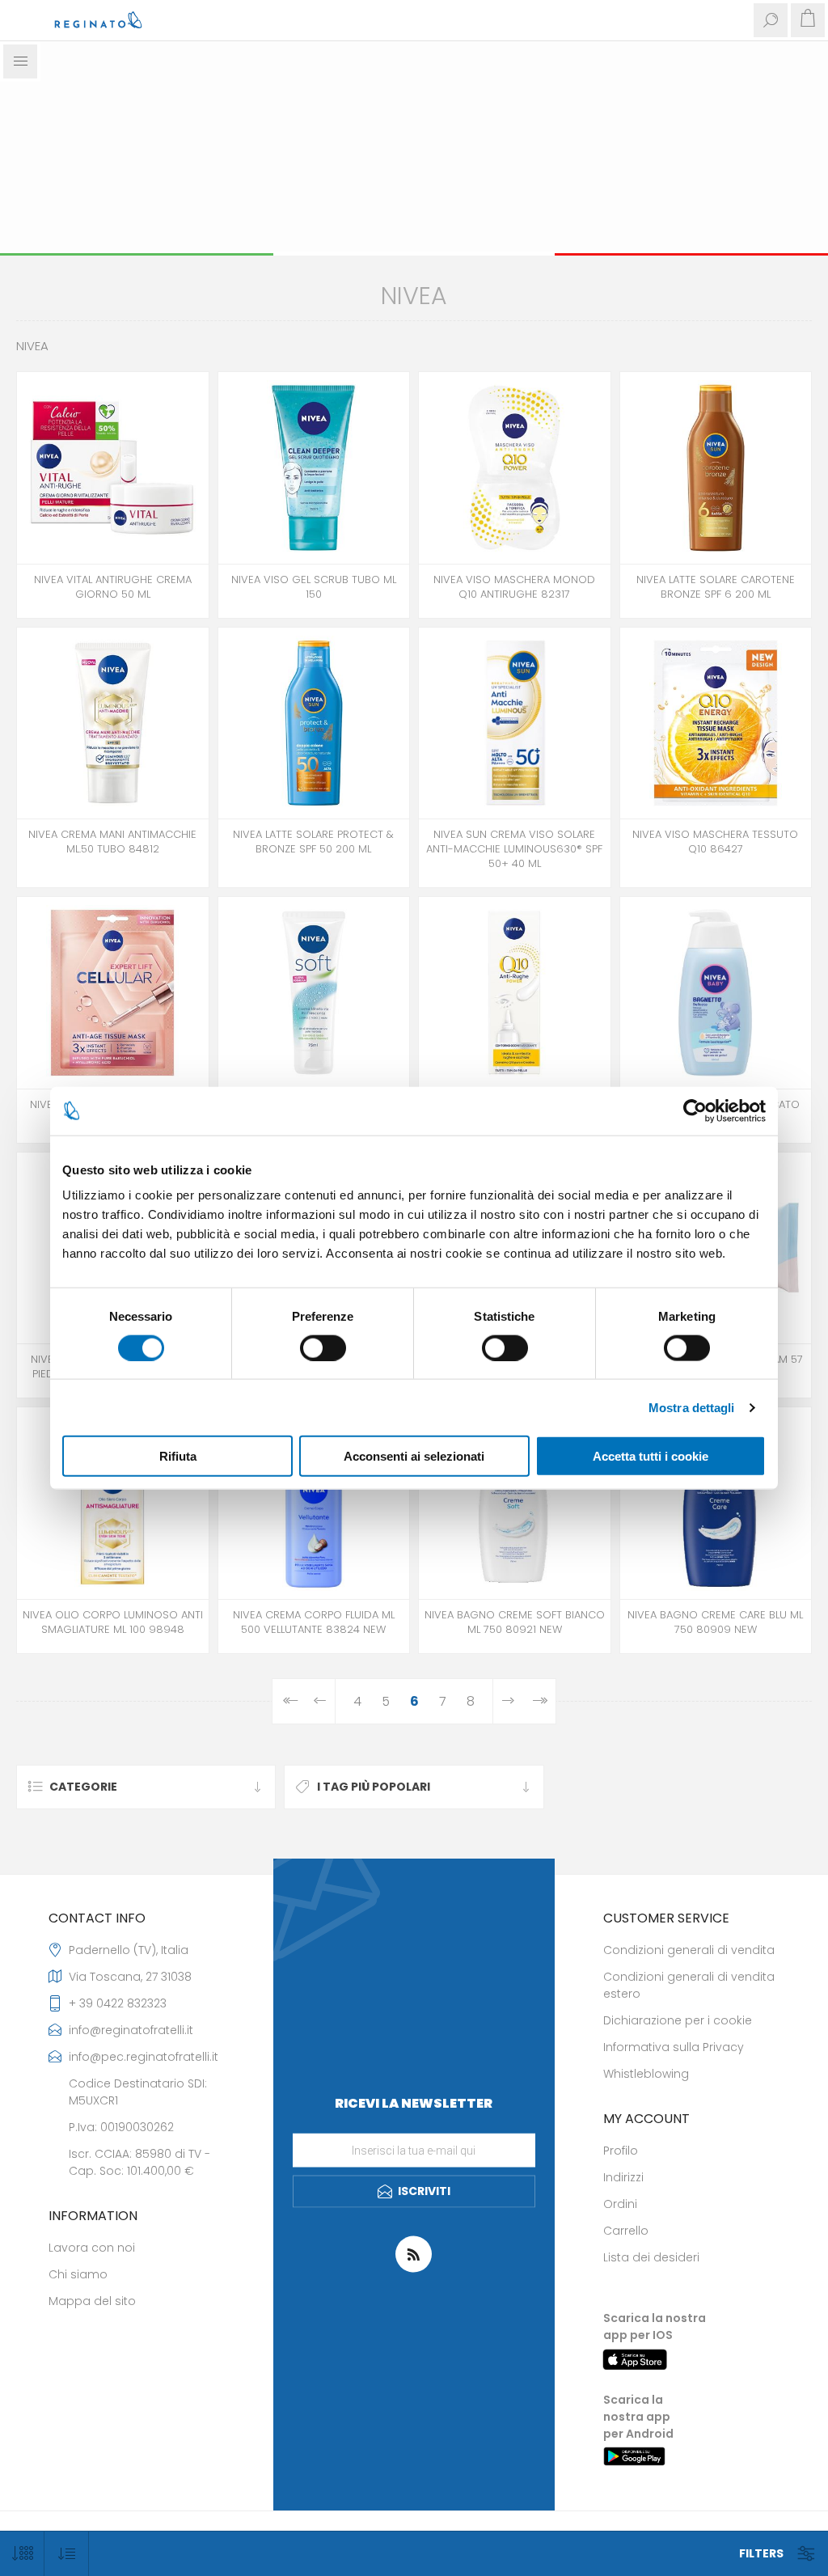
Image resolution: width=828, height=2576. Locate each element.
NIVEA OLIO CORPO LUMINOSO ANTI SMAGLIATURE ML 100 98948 (113, 1622)
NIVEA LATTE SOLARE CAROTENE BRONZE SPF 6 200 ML (716, 587)
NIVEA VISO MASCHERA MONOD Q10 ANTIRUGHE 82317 (514, 587)
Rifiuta (178, 1456)
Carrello (626, 2231)
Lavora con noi (92, 2248)
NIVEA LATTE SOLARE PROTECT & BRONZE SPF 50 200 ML (313, 842)
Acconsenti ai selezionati (414, 1456)
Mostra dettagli (692, 1407)
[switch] (323, 1347)
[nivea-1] (515, 993)
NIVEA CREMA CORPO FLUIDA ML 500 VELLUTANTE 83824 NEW (314, 1622)
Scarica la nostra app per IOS (655, 2326)
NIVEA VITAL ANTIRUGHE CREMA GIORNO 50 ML (113, 587)
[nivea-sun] (515, 723)
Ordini (620, 2204)
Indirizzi (623, 2177)
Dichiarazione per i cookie (678, 2020)
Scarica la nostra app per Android (638, 2417)
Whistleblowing (646, 2074)
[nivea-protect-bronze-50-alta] (314, 723)
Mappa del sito (92, 2301)
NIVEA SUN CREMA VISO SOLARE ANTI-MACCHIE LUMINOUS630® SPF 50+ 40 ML (514, 849)
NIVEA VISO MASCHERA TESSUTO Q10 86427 (715, 842)
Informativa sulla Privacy (674, 2047)
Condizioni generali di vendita (689, 1950)
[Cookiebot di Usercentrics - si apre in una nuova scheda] (695, 1110)
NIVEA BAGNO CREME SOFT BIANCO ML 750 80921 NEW (515, 1622)
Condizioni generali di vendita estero (689, 1985)
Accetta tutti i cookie (651, 1456)
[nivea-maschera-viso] (515, 468)
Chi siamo (78, 2274)
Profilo (621, 2151)
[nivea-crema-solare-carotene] (716, 468)
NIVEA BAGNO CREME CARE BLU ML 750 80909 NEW (715, 1622)
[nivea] (113, 468)
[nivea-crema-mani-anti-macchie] (113, 723)
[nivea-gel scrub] (314, 468)
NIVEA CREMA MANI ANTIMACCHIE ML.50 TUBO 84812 (112, 842)
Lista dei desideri (651, 2257)
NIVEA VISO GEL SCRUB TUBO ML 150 (314, 587)
